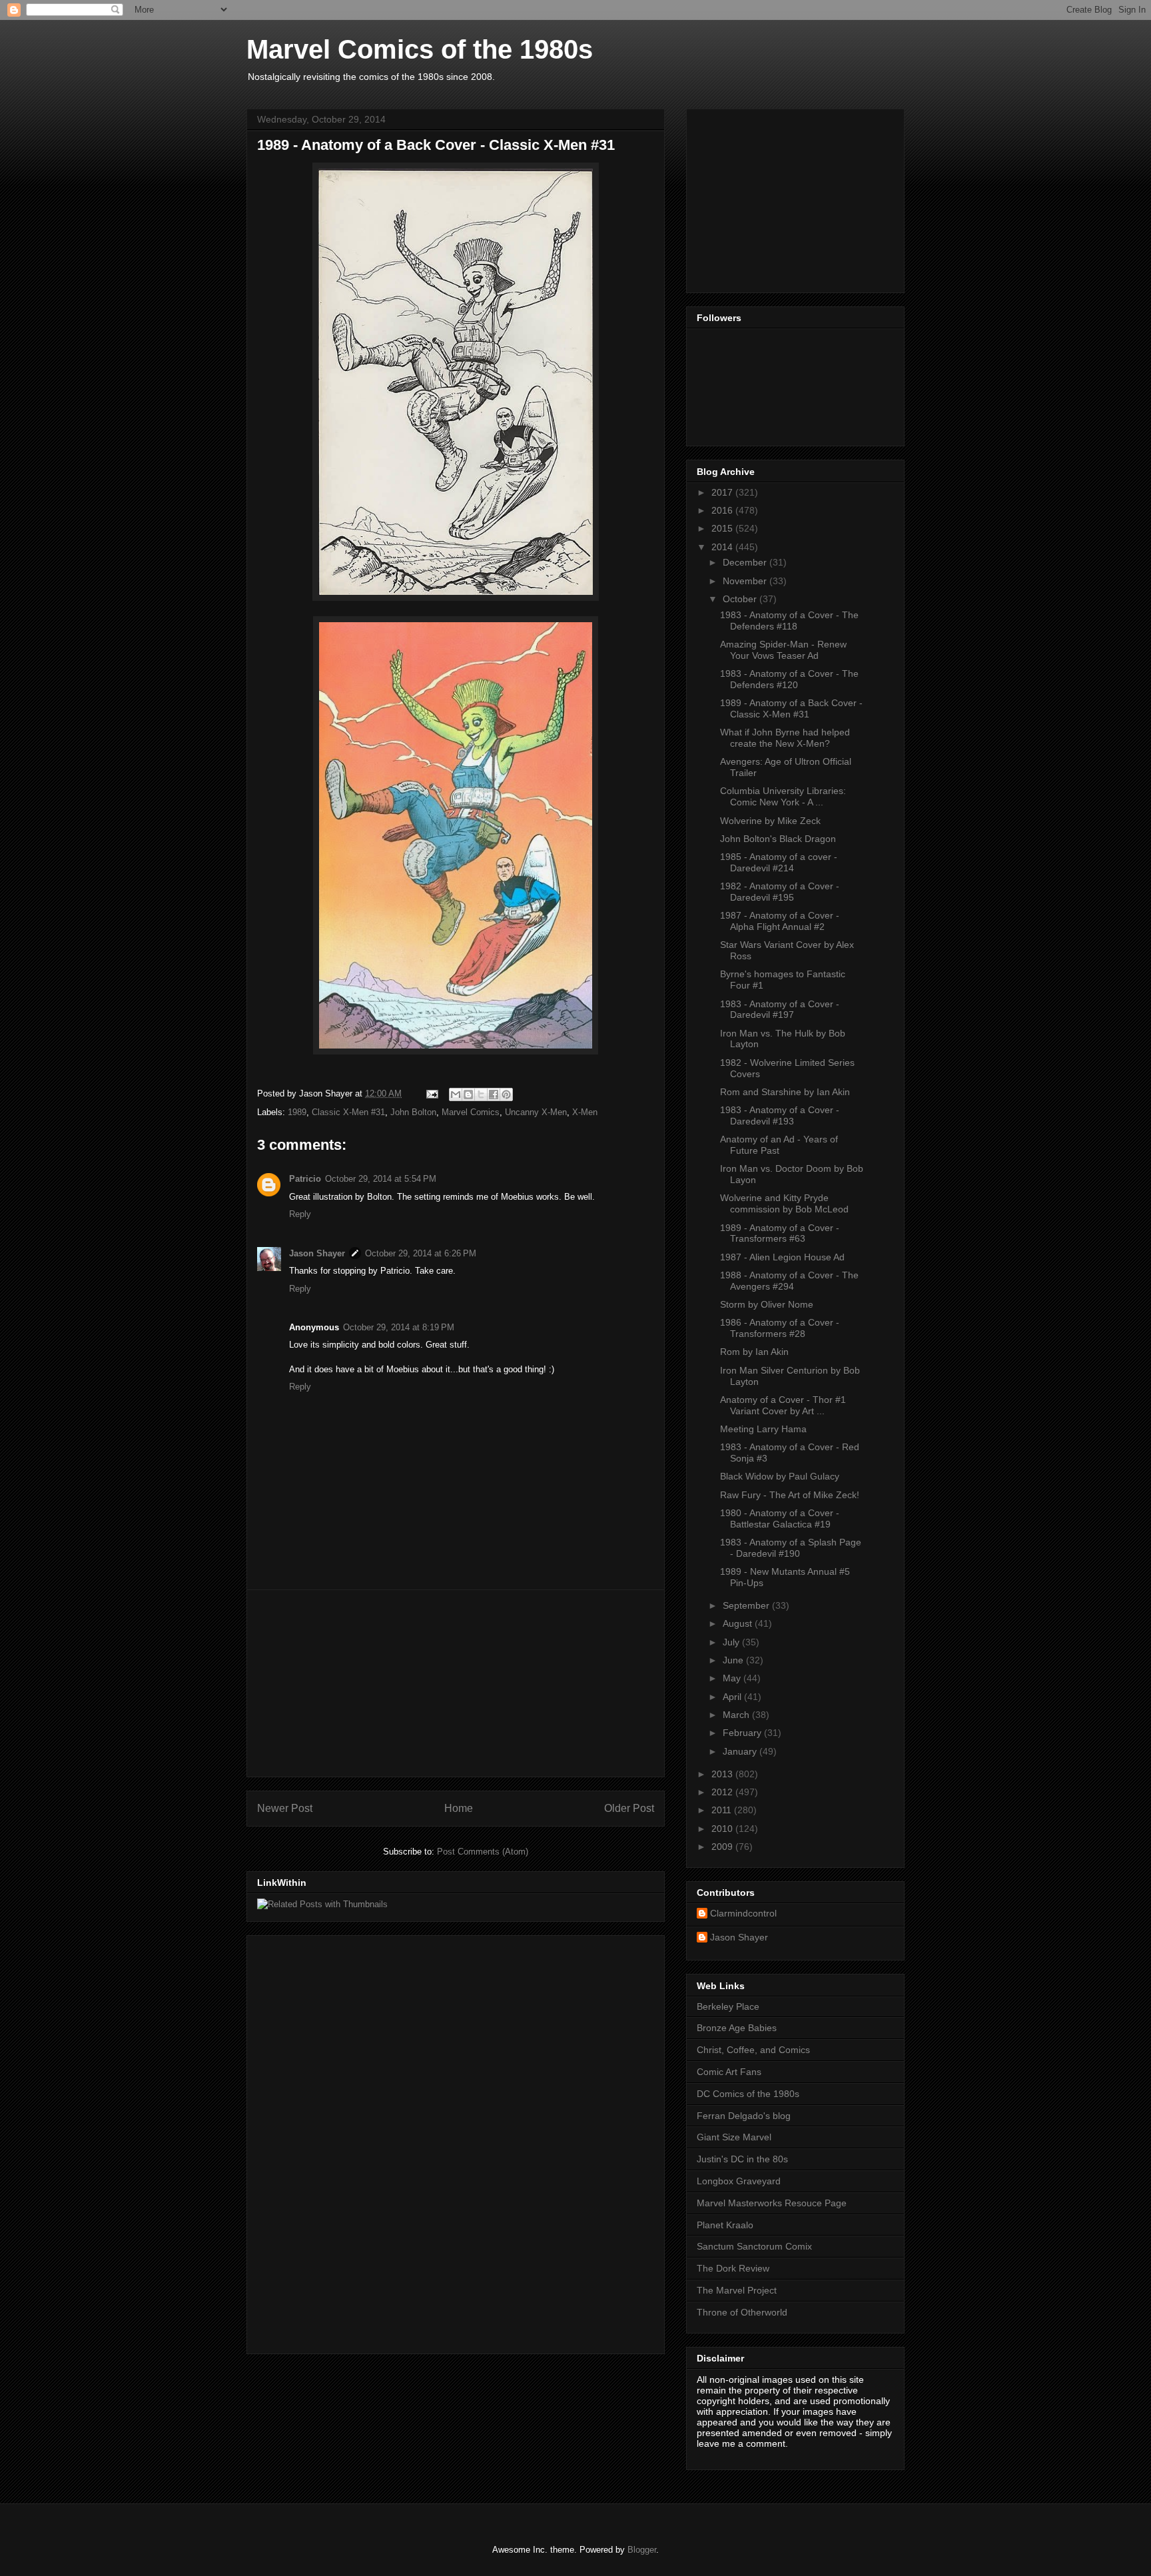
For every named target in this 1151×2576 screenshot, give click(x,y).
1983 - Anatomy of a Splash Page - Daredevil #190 (791, 1548)
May (733, 1678)
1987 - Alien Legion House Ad (782, 1257)
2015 (723, 528)
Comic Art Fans (729, 2072)
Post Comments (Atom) (483, 1852)
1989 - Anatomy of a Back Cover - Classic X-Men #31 (791, 708)
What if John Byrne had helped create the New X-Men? (785, 738)
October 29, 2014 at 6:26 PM (421, 1253)
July (732, 1642)
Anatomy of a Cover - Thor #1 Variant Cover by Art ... (783, 1405)
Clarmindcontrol (743, 1913)
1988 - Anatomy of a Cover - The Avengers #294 (789, 1281)
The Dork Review (733, 2268)
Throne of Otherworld (742, 2312)
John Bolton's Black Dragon (778, 839)
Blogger (642, 2550)
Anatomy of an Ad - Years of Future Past (779, 1145)
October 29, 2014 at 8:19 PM (399, 1327)
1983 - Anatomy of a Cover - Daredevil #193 (780, 1115)
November (746, 581)
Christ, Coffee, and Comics (753, 2050)
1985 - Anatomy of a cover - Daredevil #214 (779, 862)
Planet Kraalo (725, 2225)
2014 (723, 547)
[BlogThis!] (468, 1094)
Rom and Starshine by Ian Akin (785, 1092)
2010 (723, 1829)
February (743, 1733)
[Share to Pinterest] (506, 1094)
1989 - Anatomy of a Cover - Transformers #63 (780, 1233)
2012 (723, 1792)
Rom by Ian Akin (754, 1352)
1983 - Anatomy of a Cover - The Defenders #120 (789, 679)
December (746, 562)
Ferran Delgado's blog (744, 2116)
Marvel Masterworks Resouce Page (772, 2203)
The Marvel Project (737, 2290)
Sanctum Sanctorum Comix (754, 2246)
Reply (300, 1214)
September (747, 1605)
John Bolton (413, 1112)
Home (459, 1808)
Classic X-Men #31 (348, 1112)
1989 (297, 1112)
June (734, 1660)
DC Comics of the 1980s (748, 2094)
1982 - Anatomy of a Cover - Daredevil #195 (780, 892)
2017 (723, 492)
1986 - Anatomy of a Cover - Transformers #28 (780, 1328)
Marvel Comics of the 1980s (420, 49)
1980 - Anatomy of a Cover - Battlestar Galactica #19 (780, 1518)
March (737, 1715)
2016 (723, 510)
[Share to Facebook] (494, 1094)
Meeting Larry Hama (763, 1429)
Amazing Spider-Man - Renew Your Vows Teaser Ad (783, 650)
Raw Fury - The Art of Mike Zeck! (790, 1495)
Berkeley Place (728, 2006)
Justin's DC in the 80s (742, 2159)
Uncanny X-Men (536, 1112)
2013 (723, 1774)
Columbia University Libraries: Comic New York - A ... (783, 796)
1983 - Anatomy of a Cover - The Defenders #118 (789, 621)
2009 (723, 1847)
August (739, 1623)
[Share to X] (481, 1094)
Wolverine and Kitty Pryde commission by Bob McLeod (784, 1203)
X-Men (585, 1112)
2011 (723, 1810)
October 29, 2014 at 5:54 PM (381, 1179)
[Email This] (456, 1094)
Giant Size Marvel (734, 2137)
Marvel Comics (471, 1112)
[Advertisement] (456, 1683)
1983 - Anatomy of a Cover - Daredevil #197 (780, 1010)
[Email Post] (431, 1093)
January (741, 1751)
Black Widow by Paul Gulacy (780, 1476)
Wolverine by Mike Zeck (770, 821)
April (733, 1697)
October (741, 599)
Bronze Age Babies (737, 2028)
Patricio (305, 1179)
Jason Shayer (317, 1253)
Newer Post (285, 1808)
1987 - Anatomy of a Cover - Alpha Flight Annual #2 (780, 921)
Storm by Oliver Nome (767, 1304)
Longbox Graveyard (739, 2181)
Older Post (629, 1808)
